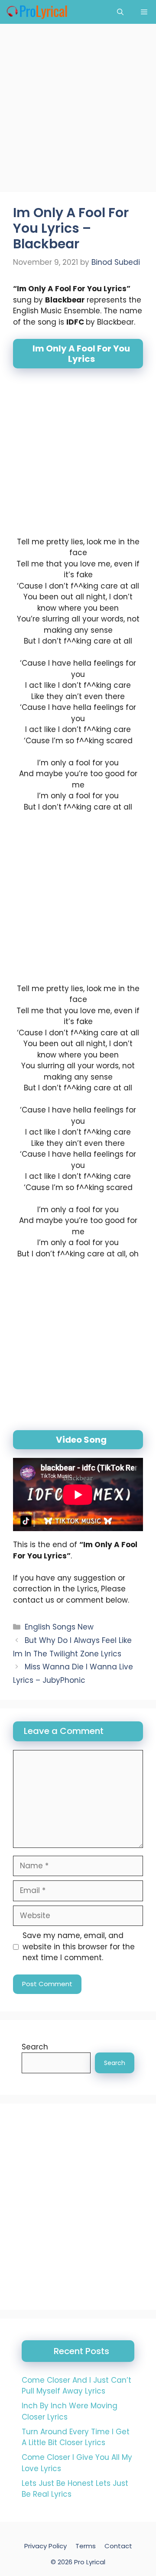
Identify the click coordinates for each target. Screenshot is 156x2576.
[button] (120, 12)
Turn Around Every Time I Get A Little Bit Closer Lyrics (76, 2437)
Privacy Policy (45, 2546)
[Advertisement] (78, 111)
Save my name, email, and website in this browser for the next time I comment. (79, 1947)
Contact (118, 2546)
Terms (86, 2546)
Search (35, 2047)
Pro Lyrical (90, 2562)
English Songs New (59, 1627)
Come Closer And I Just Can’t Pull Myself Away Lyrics (76, 2386)
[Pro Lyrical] (37, 12)
